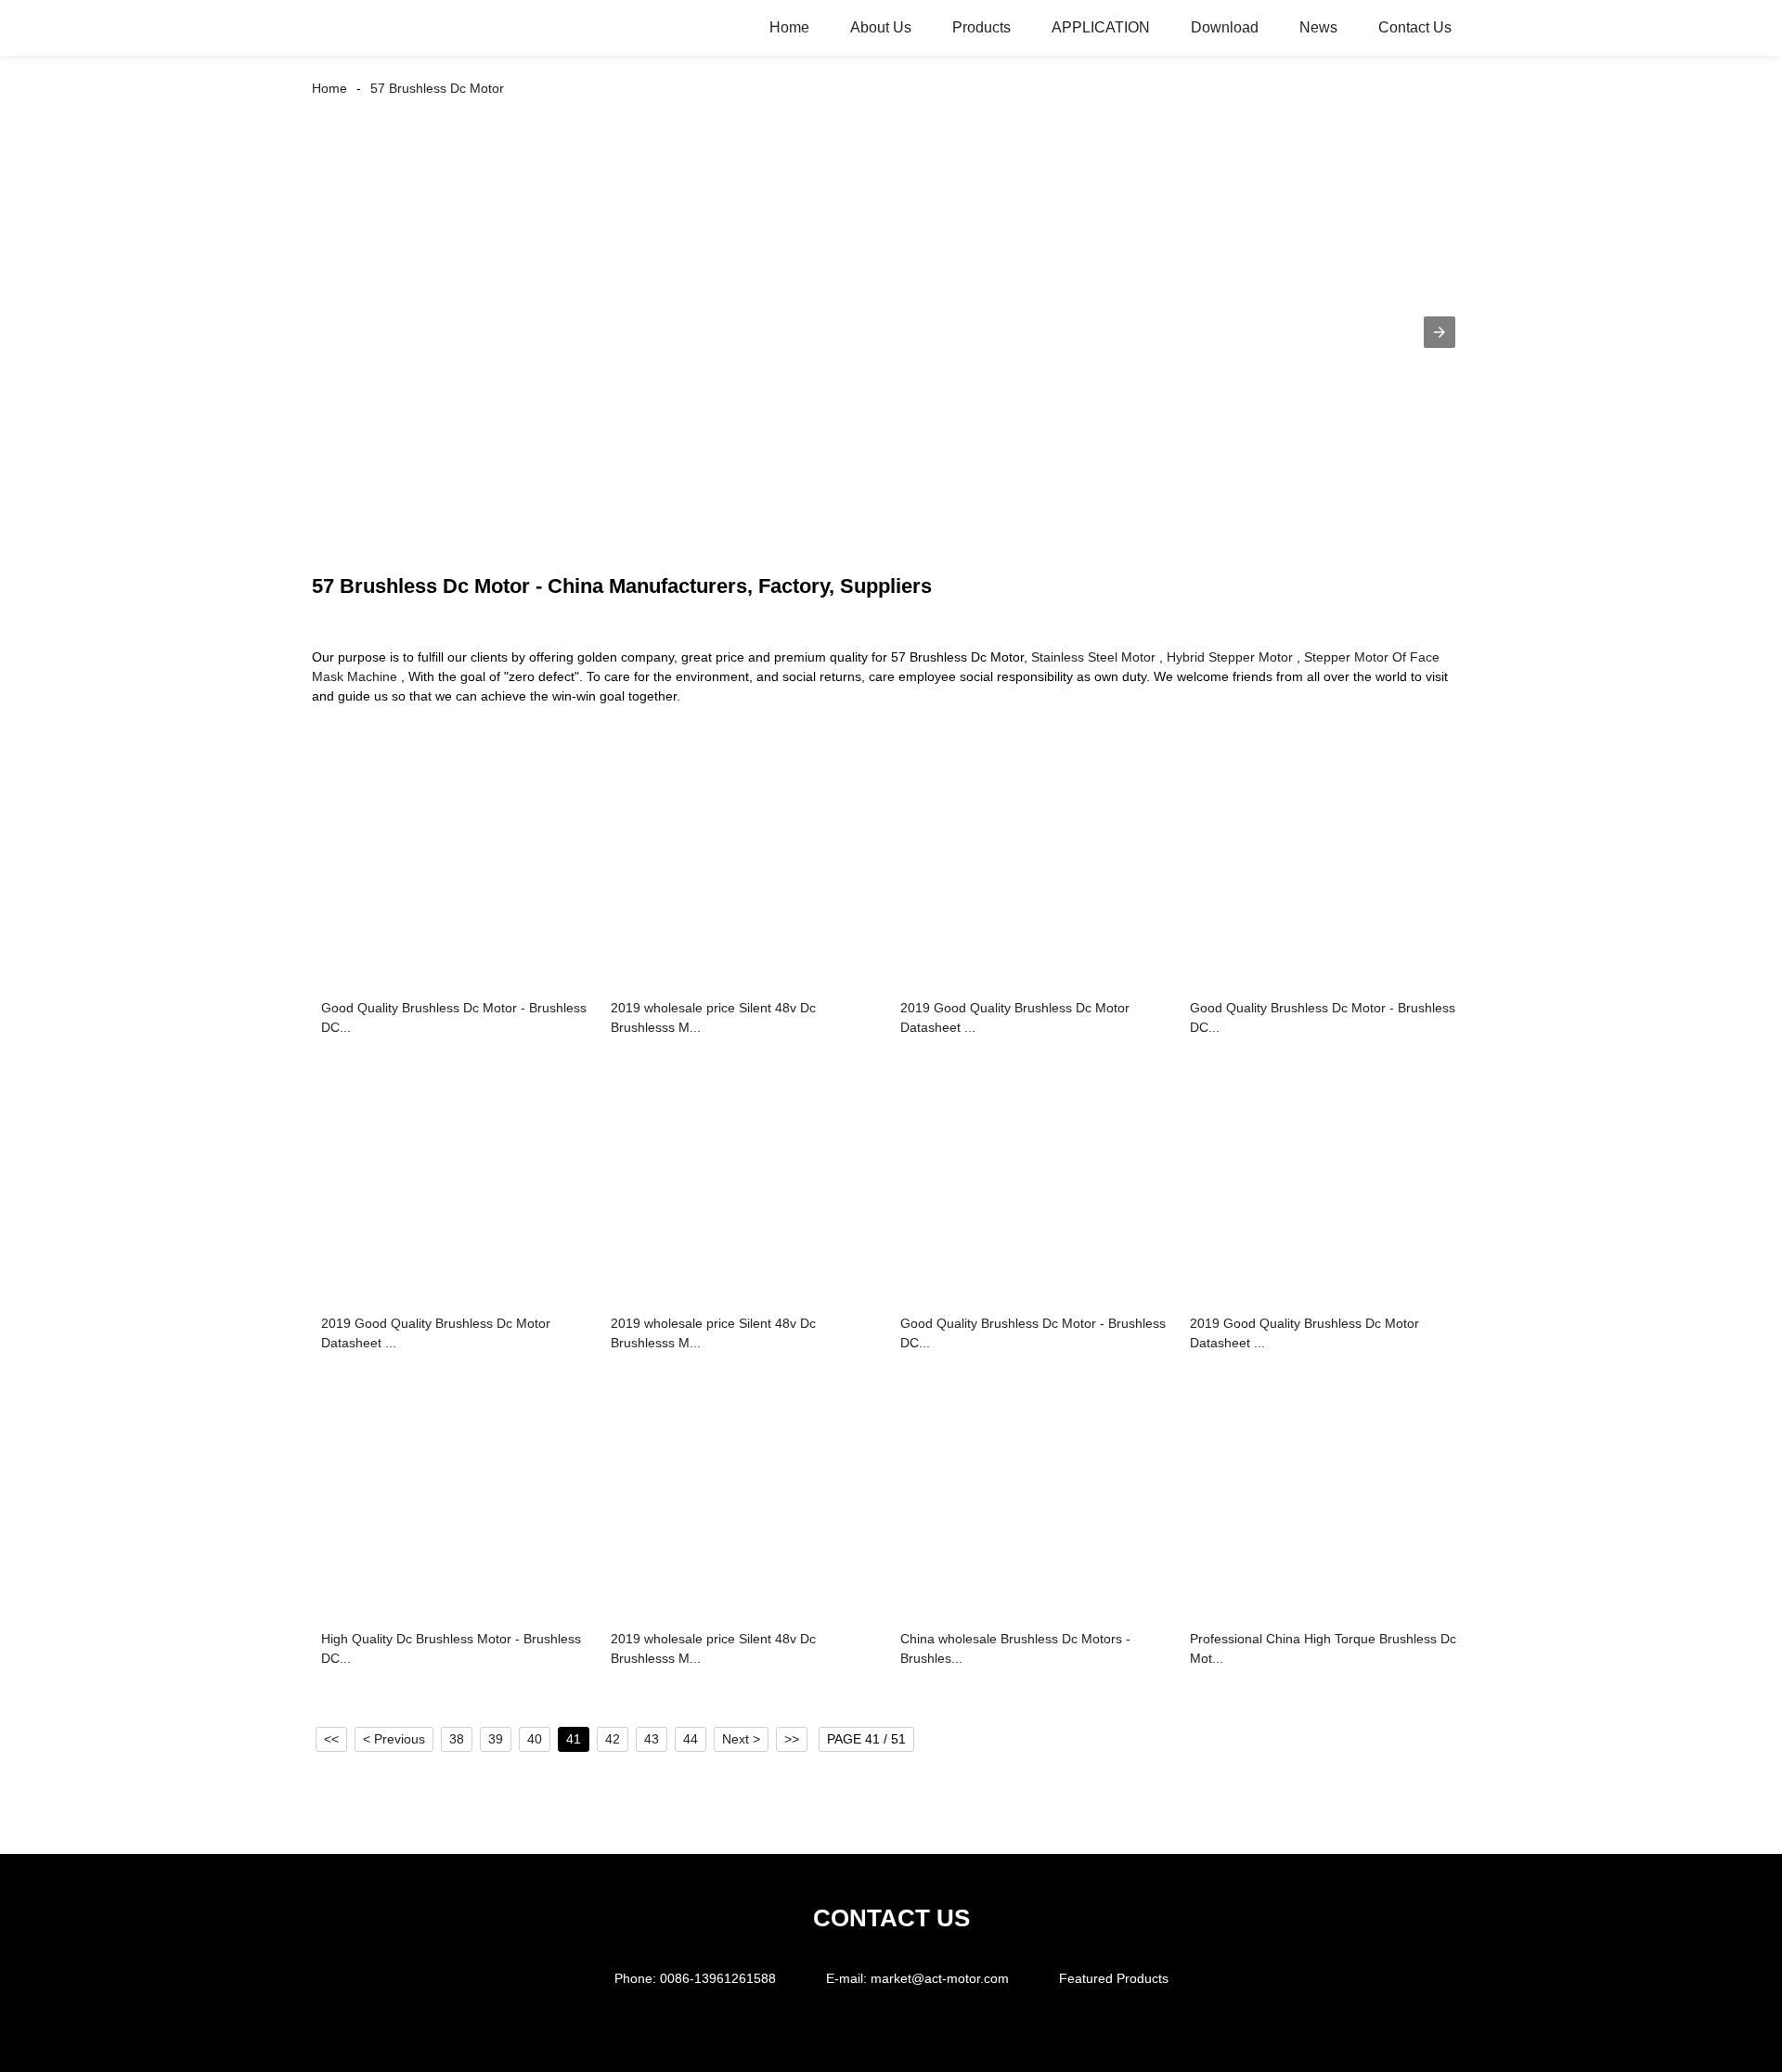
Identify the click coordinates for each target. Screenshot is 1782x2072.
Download (1225, 27)
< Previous (394, 1739)
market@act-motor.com (940, 1978)
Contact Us (1415, 27)
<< (331, 1739)
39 (496, 1739)
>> (792, 1739)
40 (535, 1739)
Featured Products (1114, 1978)
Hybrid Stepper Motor (1230, 657)
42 (613, 1739)
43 (652, 1739)
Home (789, 27)
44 (691, 1739)
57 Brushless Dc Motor (437, 88)
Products (981, 27)
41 (574, 1739)
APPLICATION (1101, 27)
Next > (741, 1739)
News (1318, 27)
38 (457, 1739)
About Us (881, 27)
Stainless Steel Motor (1093, 657)
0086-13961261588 (718, 1978)
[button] (1440, 332)
